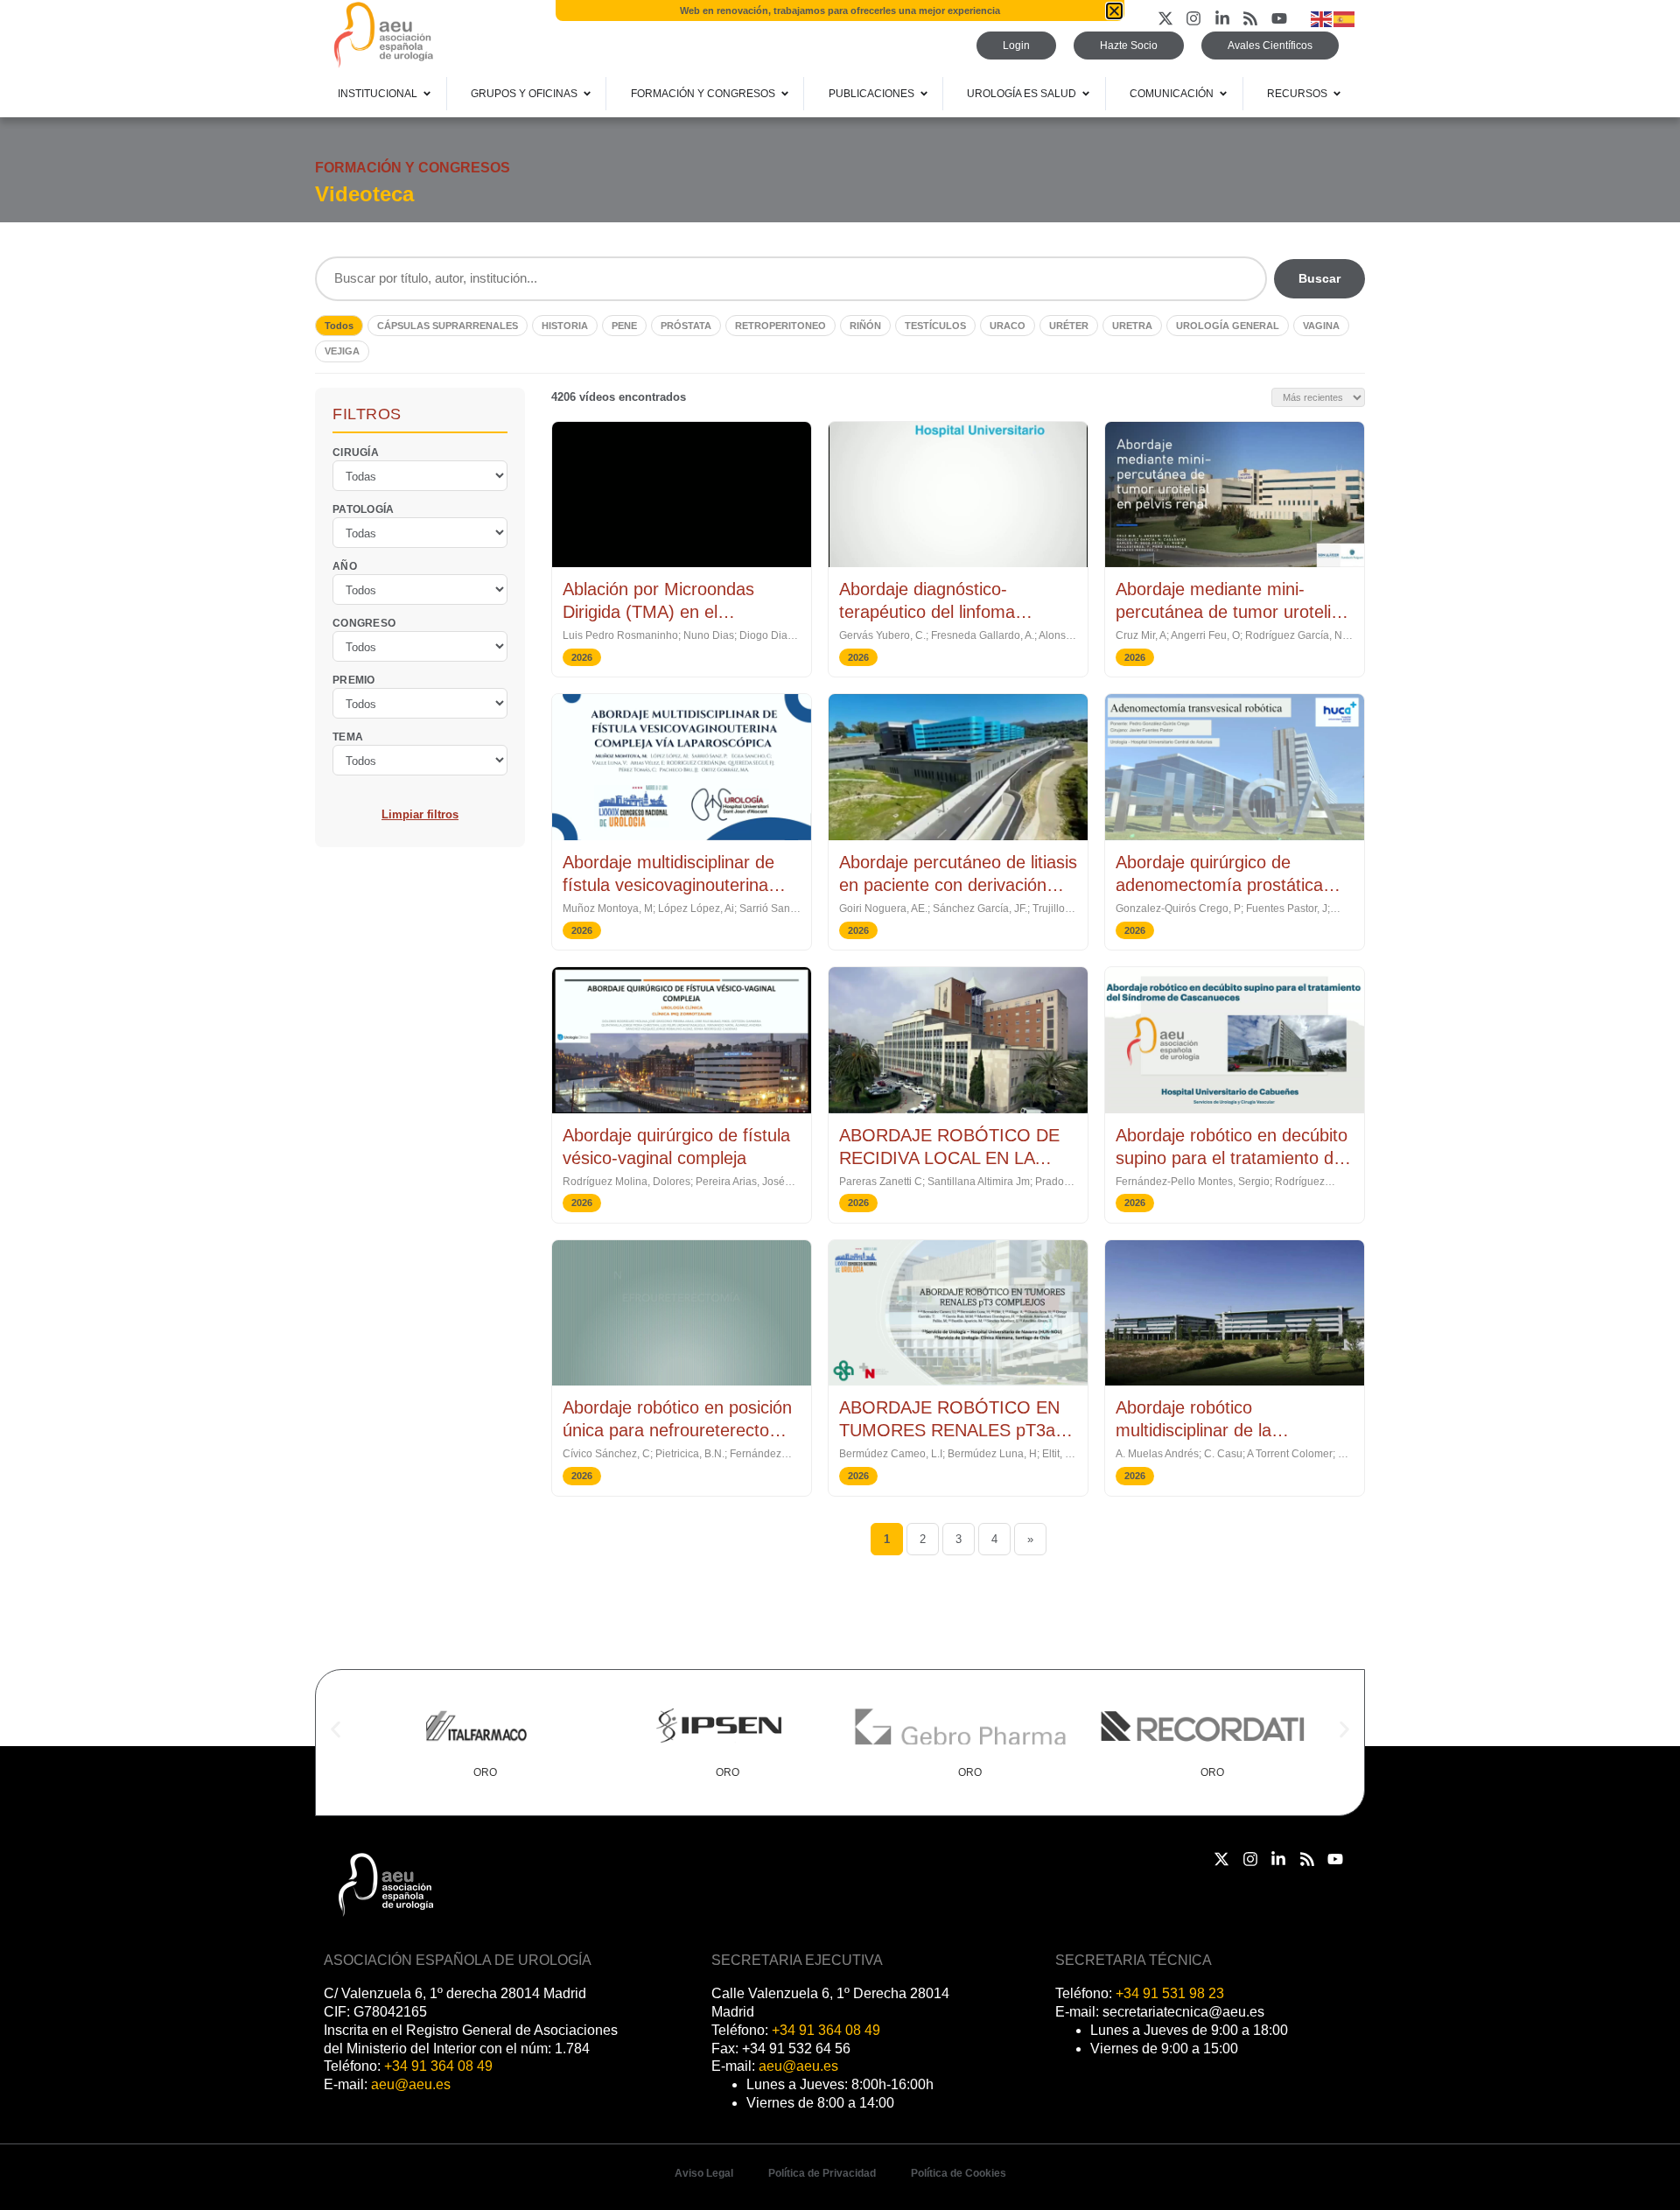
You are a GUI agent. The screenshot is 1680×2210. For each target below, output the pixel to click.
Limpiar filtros (420, 814)
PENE (624, 326)
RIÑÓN (865, 326)
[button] (336, 1730)
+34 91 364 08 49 (438, 2066)
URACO (1008, 326)
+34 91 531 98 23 (1170, 1993)
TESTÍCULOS (935, 326)
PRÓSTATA (686, 326)
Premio (354, 679)
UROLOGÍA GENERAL (1228, 326)
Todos (339, 326)
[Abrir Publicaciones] (924, 94)
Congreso (364, 622)
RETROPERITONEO (780, 326)
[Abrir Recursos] (1337, 94)
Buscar (1319, 278)
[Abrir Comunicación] (1223, 94)
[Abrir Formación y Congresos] (785, 94)
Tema (348, 736)
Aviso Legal (704, 2173)
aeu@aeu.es (411, 2084)
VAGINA (1321, 326)
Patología (364, 509)
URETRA (1132, 326)
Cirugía (356, 452)
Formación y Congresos (413, 168)
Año (345, 565)
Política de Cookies (959, 2173)
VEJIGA (342, 351)
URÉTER (1069, 326)
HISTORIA (565, 326)
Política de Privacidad (822, 2173)
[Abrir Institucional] (427, 94)
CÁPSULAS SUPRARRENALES (448, 326)
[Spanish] (1345, 18)
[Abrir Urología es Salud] (1086, 94)
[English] (1322, 18)
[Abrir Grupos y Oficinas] (587, 94)
